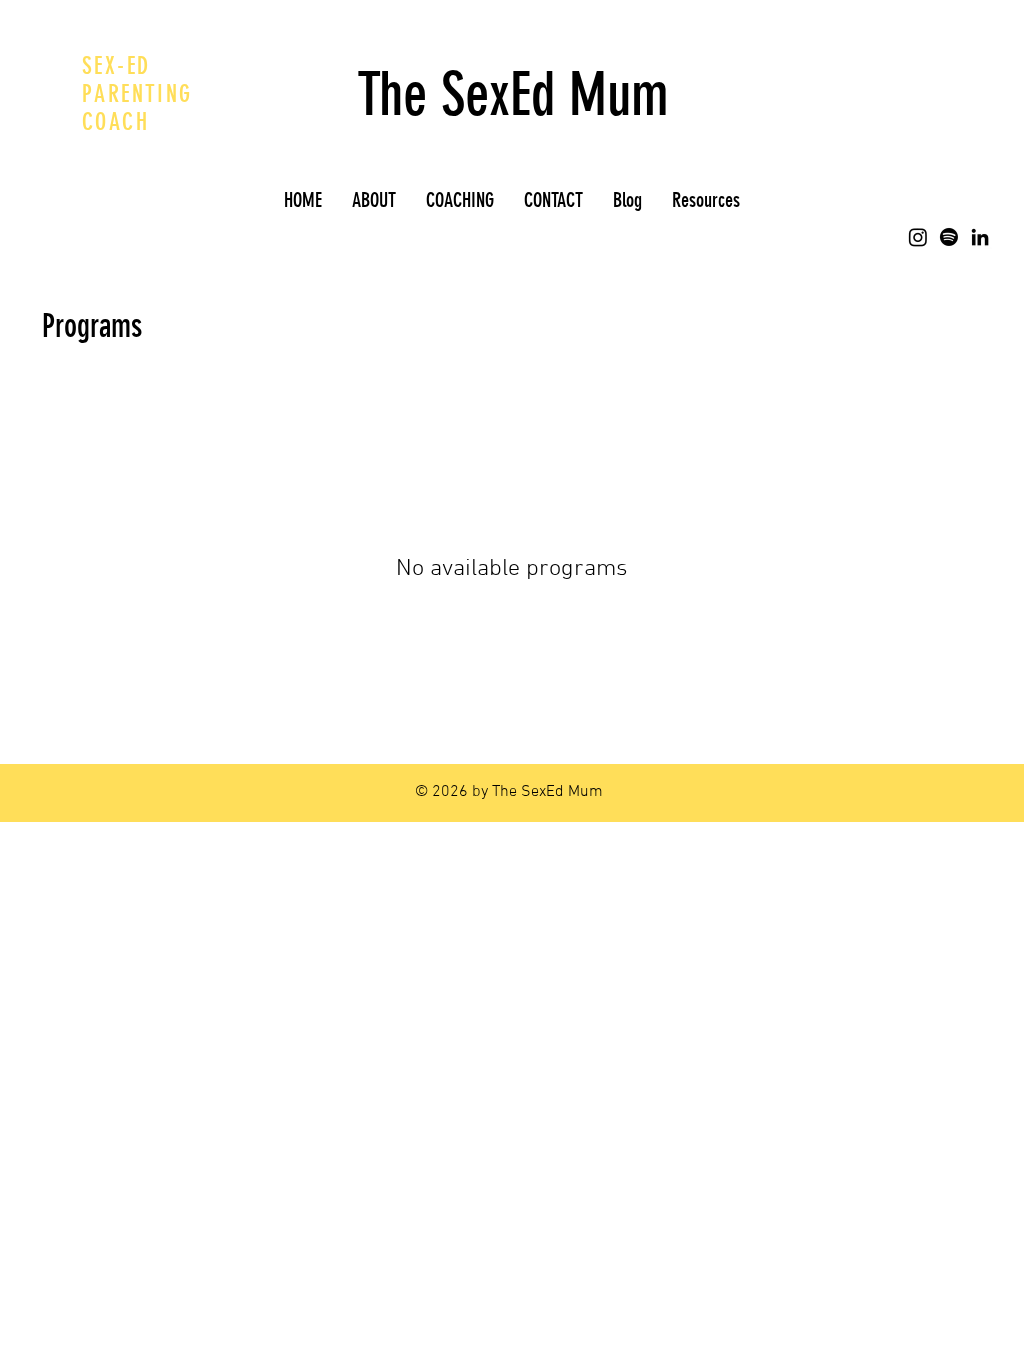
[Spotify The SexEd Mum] (949, 237)
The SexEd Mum (513, 94)
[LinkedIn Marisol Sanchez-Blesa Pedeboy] (980, 237)
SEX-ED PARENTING (137, 80)
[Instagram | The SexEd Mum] (918, 237)
